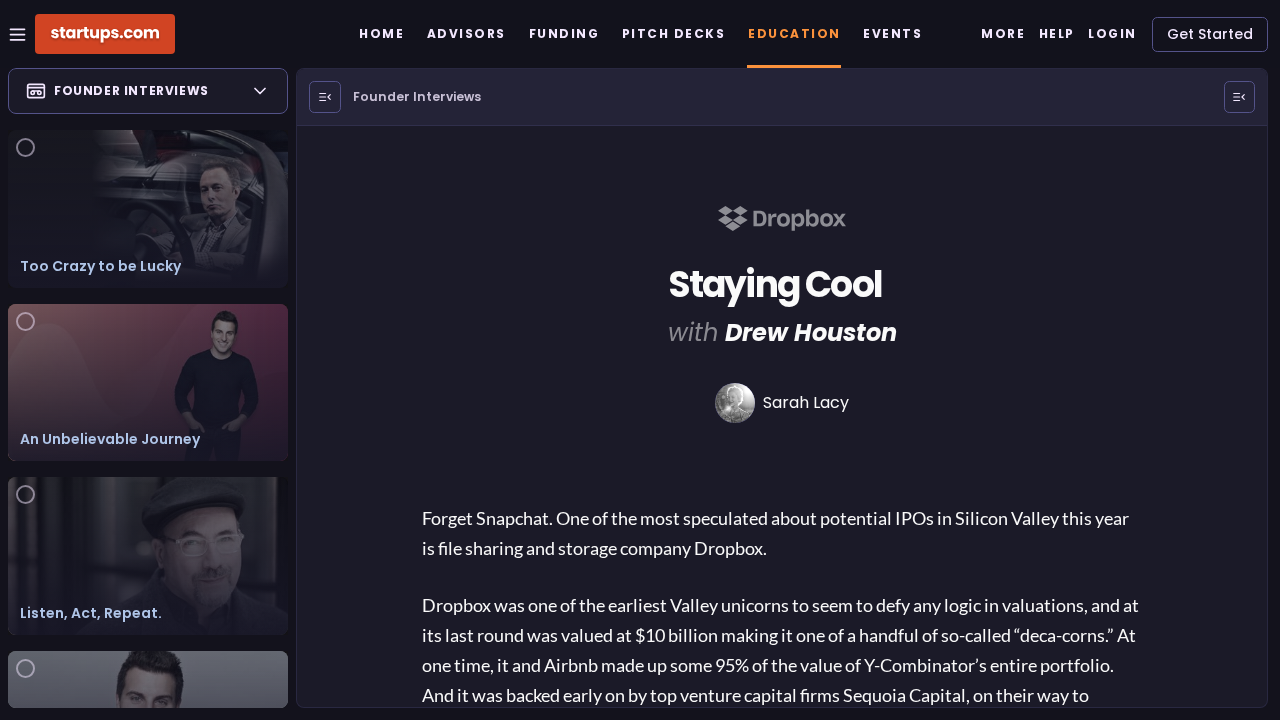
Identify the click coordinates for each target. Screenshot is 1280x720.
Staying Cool (775, 284)
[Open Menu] (325, 97)
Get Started (1210, 34)
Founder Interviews (417, 96)
